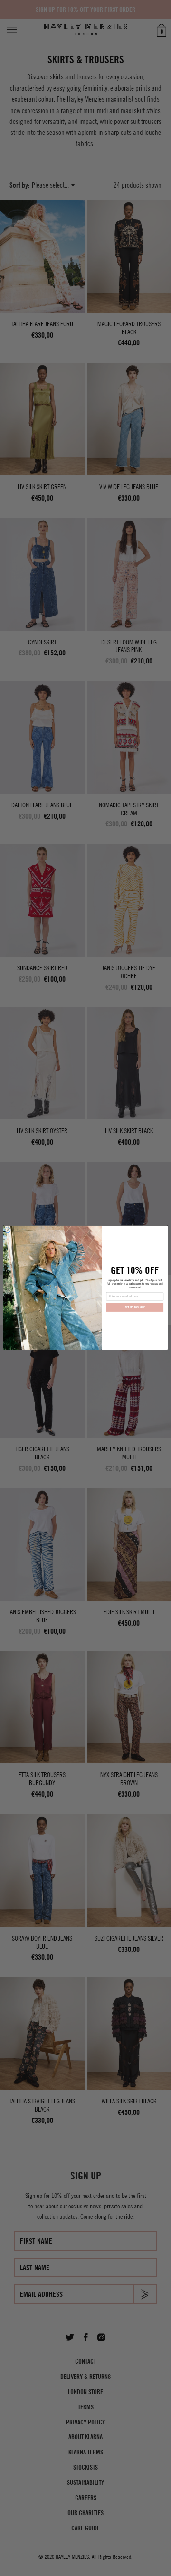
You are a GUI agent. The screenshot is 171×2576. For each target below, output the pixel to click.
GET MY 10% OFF (135, 1308)
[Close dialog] (8, 1230)
